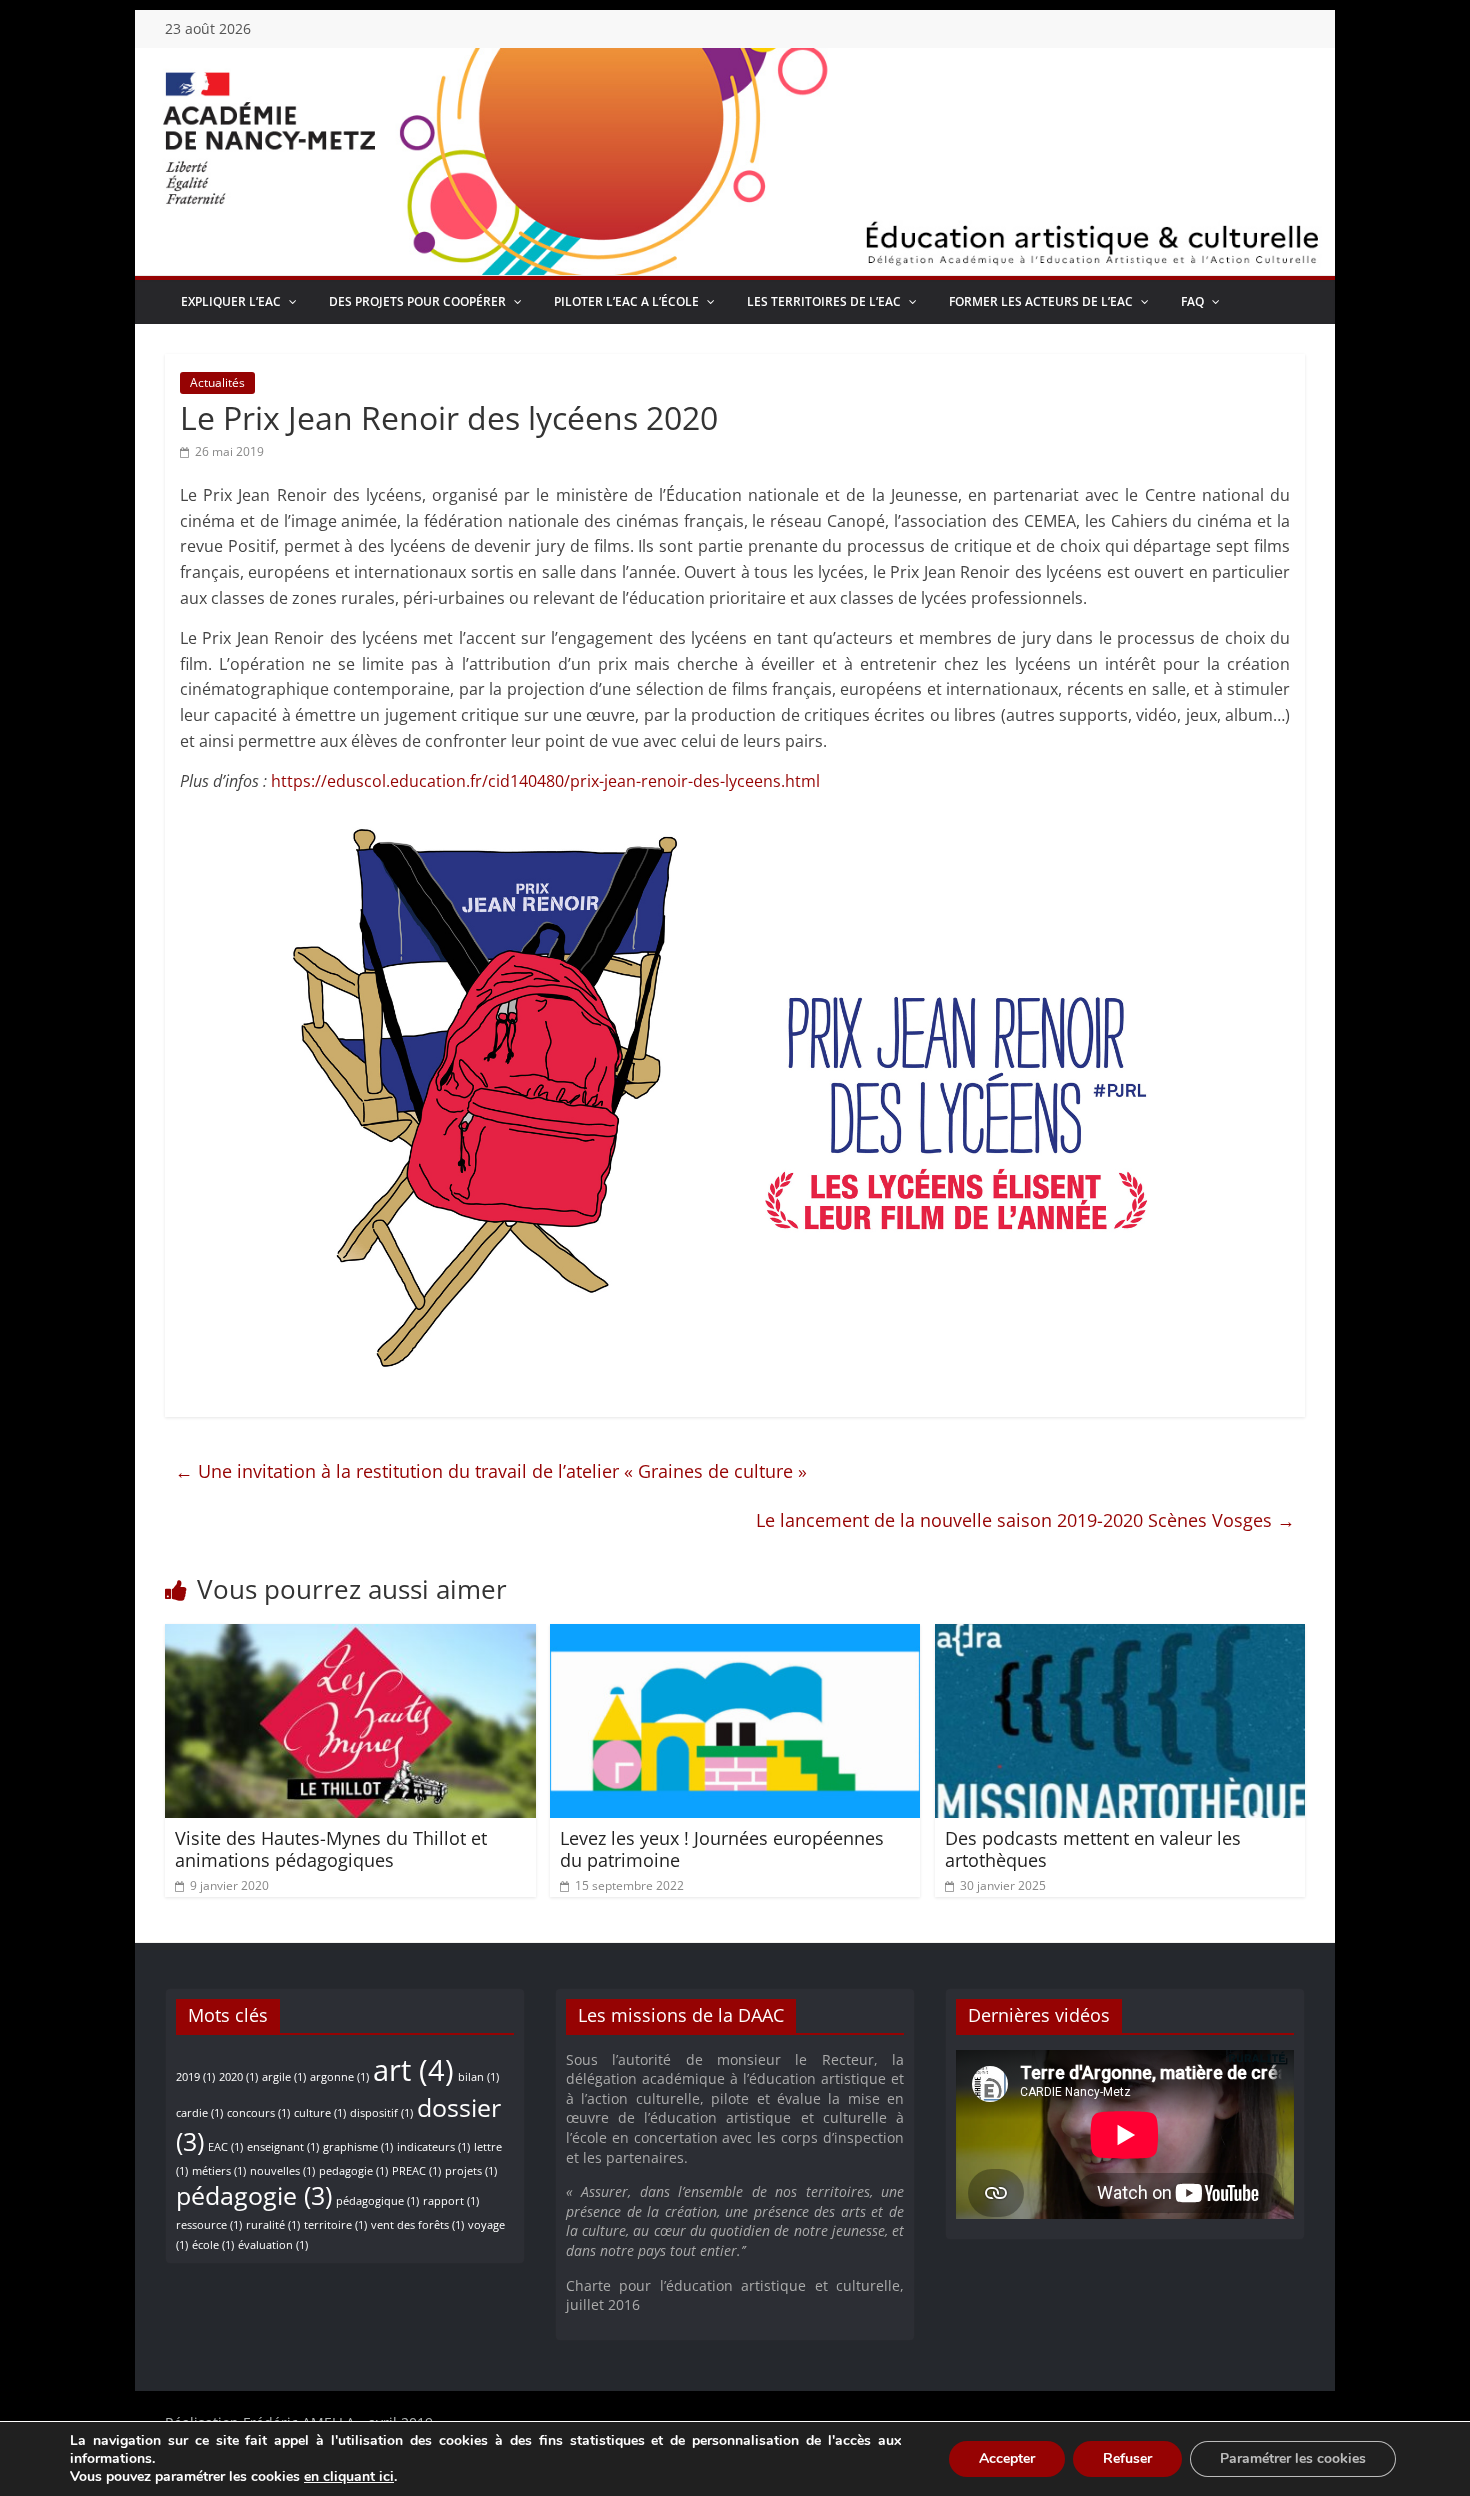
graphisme (358, 2147)
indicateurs (433, 2147)
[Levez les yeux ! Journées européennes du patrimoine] (735, 1636)
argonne (339, 2077)
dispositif (381, 2113)
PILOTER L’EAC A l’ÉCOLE (626, 301)
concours (258, 2113)
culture (320, 2113)
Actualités (217, 382)
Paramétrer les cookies (1293, 2458)
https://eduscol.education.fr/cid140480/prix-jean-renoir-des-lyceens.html (545, 781)
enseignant (283, 2147)
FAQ (1192, 301)
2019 (195, 2077)
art (413, 2070)
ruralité (273, 2225)
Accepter (1007, 2458)
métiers (219, 2171)
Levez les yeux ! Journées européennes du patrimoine (722, 1849)
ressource (209, 2225)
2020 (238, 2077)
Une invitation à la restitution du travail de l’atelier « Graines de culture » (491, 1471)
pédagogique (377, 2201)
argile (284, 2077)
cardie (199, 2113)
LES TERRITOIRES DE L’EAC (824, 301)
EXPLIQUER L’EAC (231, 301)
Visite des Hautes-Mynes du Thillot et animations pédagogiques (331, 1849)
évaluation (273, 2245)
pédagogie (254, 2195)
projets (471, 2171)
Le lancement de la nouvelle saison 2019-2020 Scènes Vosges (1025, 1520)
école (213, 2245)
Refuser (1127, 2458)
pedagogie (353, 2171)
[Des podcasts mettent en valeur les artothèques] (1120, 1636)
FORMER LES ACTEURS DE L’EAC (1041, 301)
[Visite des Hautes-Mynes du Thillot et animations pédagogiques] (350, 1636)
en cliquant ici (349, 2477)
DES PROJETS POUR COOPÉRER (417, 301)
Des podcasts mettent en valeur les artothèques (1093, 1849)
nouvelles (282, 2171)
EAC (225, 2147)
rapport (451, 2201)
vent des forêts (417, 2225)
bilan (478, 2077)
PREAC (416, 2171)
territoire (335, 2225)
